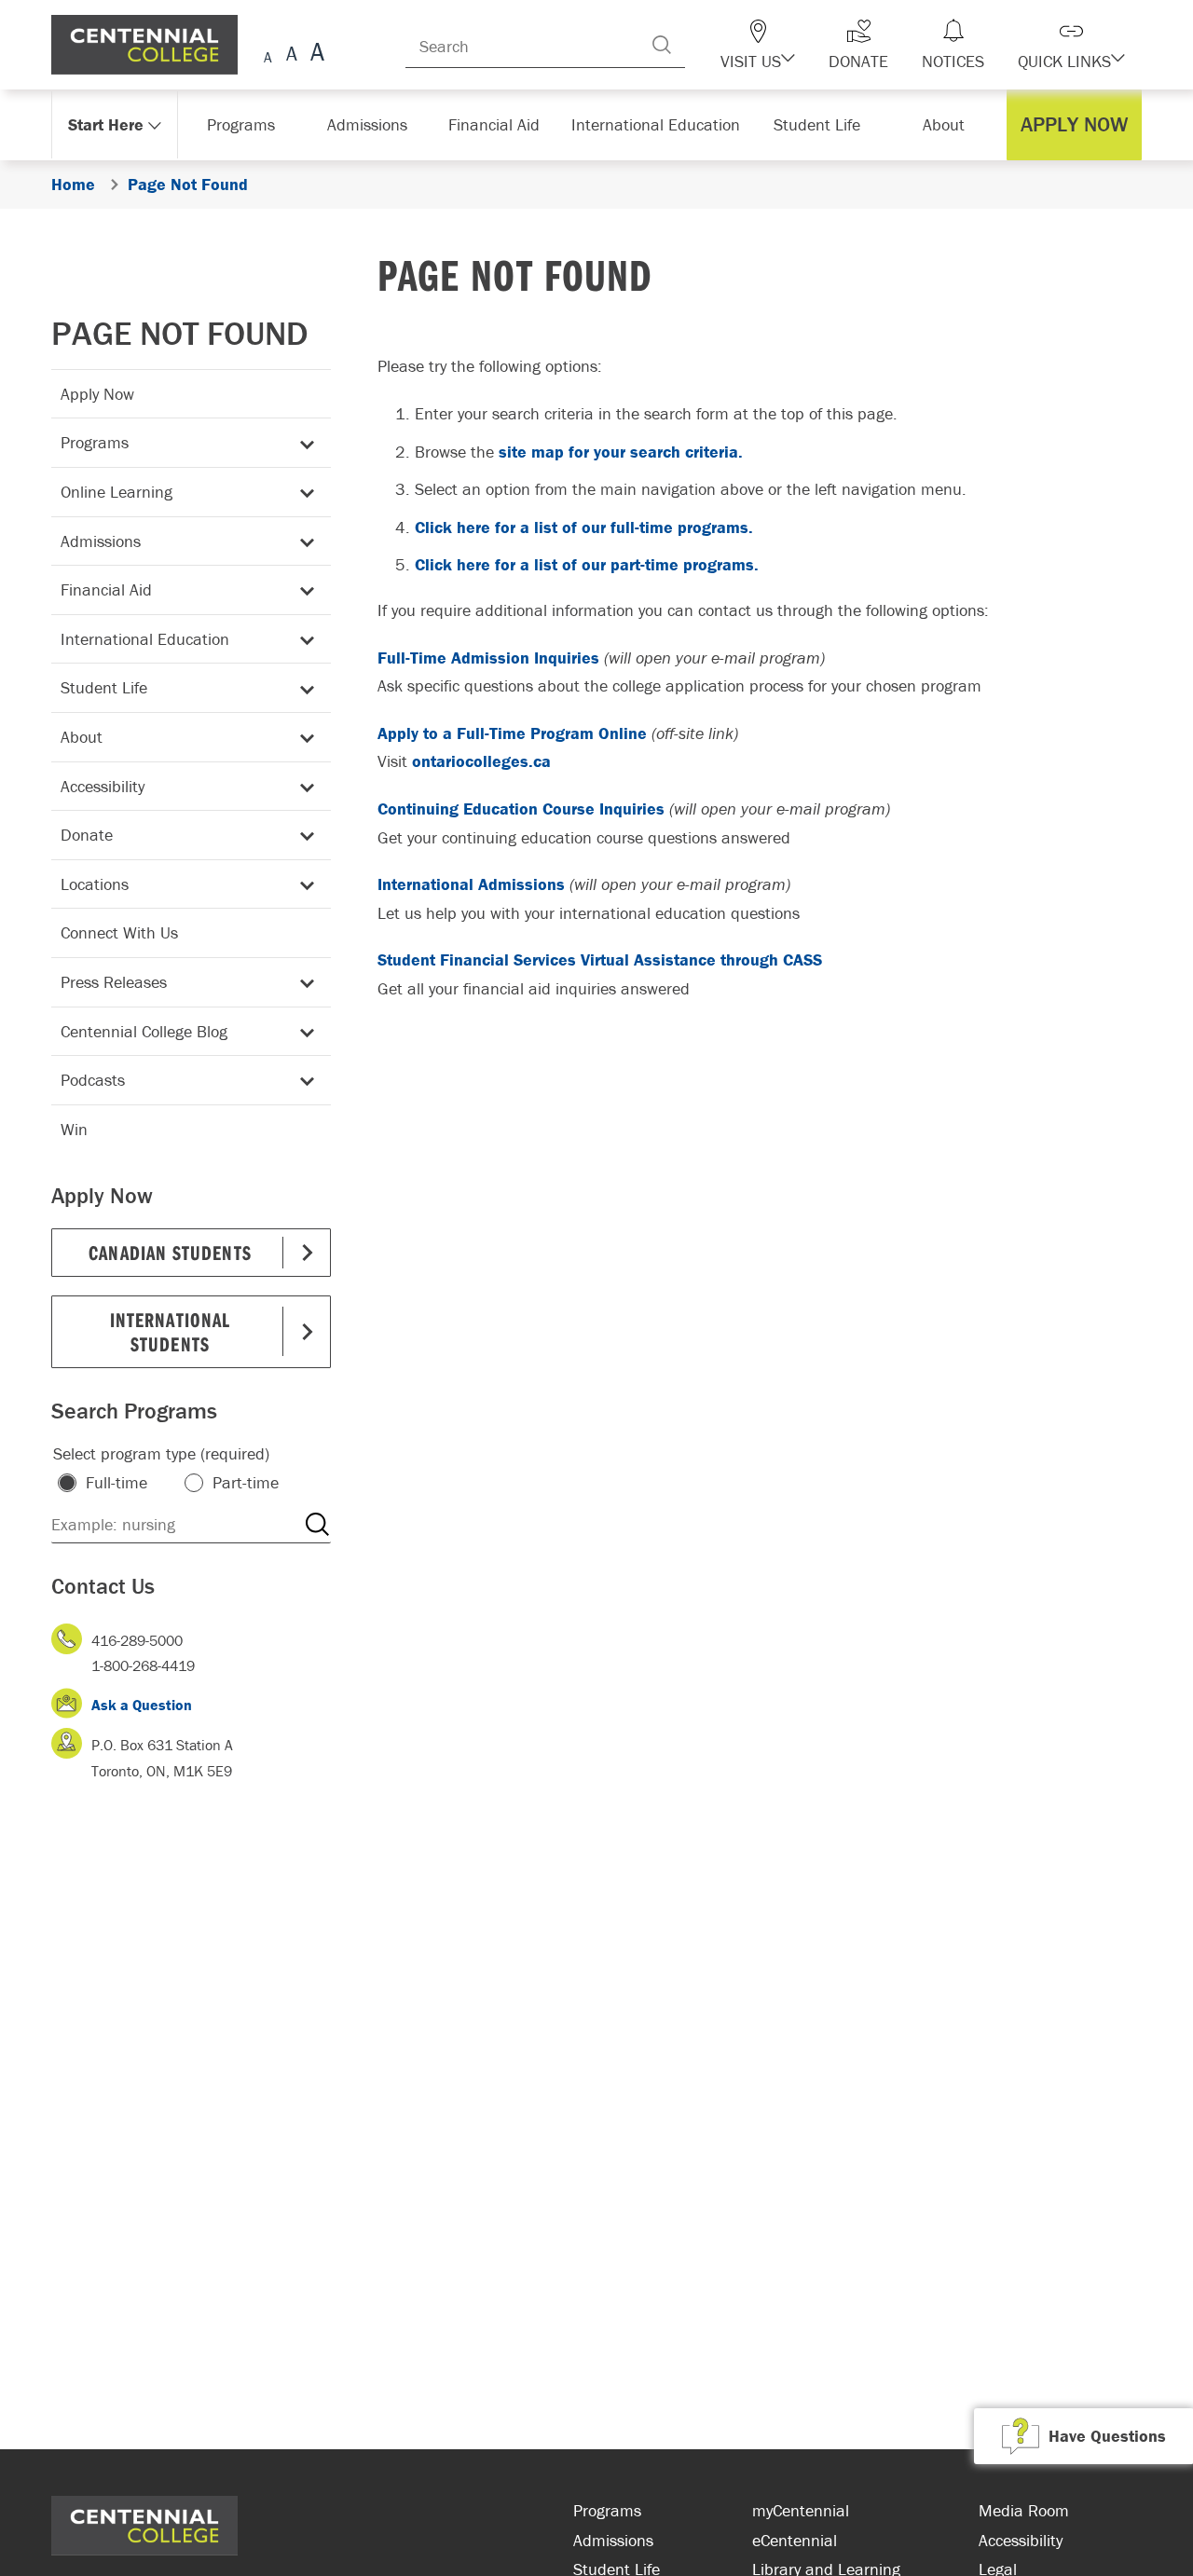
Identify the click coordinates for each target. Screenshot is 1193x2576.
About (82, 737)
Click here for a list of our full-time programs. (584, 527)
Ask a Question (142, 1705)
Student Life (104, 687)
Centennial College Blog (144, 1031)
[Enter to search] (699, 45)
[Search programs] (317, 1525)
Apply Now (97, 394)
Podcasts (93, 1080)
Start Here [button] (107, 124)
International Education (145, 639)
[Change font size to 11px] (315, 55)
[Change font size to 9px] (268, 55)
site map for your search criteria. (621, 452)
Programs (95, 442)
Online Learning (117, 492)
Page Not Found (180, 333)
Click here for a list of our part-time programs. (587, 564)
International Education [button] (661, 124)
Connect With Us (119, 932)
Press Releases (114, 982)
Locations (95, 884)
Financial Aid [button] (503, 124)
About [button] (948, 124)
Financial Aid (106, 589)
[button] (790, 45)
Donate (87, 835)
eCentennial (795, 2540)
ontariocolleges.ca (481, 761)
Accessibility (103, 786)
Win (74, 1129)
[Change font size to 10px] (291, 55)
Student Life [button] (819, 124)
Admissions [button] (374, 124)
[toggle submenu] (304, 443)
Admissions (101, 541)
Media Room (1024, 2510)
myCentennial (801, 2510)
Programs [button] (245, 124)
